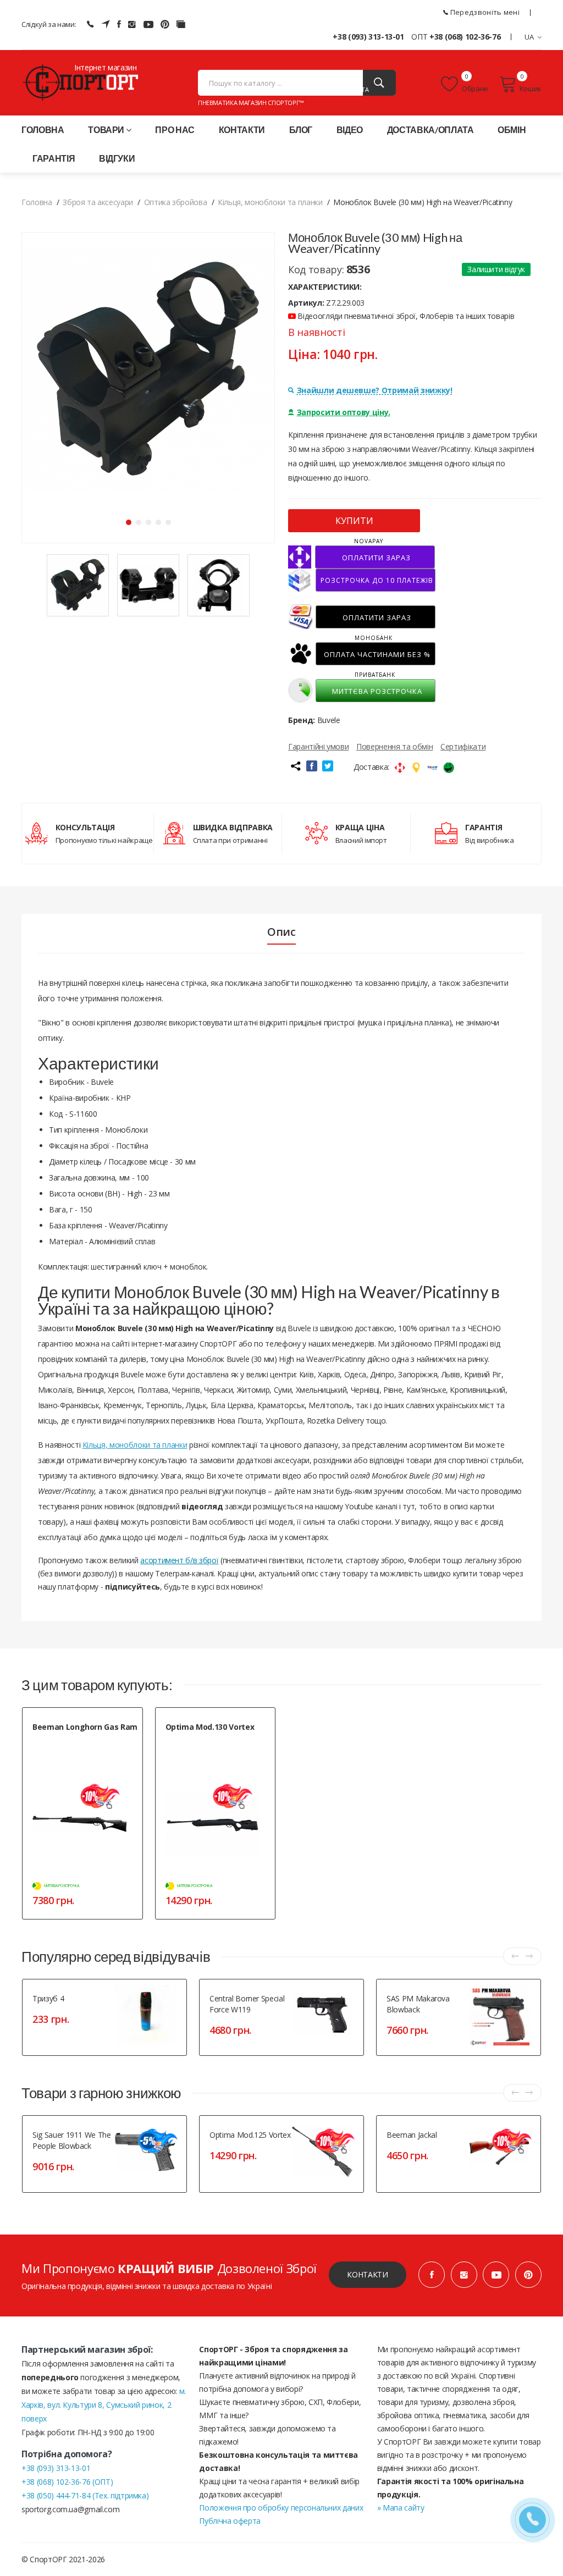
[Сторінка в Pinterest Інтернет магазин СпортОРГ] (165, 24)
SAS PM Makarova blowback (418, 2004)
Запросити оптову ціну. (344, 412)
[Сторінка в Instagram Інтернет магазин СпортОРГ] (132, 24)
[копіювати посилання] (295, 766)
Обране (474, 89)
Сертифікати (463, 746)
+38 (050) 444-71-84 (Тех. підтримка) (85, 2495)
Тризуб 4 (48, 1998)
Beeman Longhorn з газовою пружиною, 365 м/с (76, 1745)
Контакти (242, 129)
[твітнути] (328, 766)
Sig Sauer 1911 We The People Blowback (72, 2140)
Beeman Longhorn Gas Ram (85, 1727)
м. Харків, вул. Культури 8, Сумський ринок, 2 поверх (104, 2405)
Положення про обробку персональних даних (281, 2508)
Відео (350, 129)
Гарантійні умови (318, 746)
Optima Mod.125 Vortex (250, 2135)
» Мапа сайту (401, 2508)
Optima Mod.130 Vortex (210, 1727)
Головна (43, 129)
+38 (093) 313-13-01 (368, 37)
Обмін (512, 129)
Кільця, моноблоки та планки (135, 1445)
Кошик (531, 89)
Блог (301, 129)
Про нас (175, 129)
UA (529, 37)
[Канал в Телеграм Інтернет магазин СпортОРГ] (106, 24)
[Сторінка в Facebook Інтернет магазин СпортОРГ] (119, 24)
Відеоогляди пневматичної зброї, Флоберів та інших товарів (405, 316)
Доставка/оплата (430, 129)
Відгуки (117, 158)
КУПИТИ (354, 521)
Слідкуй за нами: (49, 24)
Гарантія (54, 158)
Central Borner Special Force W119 (247, 2004)
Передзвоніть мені (484, 12)
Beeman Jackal (412, 2135)
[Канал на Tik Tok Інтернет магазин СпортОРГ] (181, 24)
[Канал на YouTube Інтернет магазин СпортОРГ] (148, 24)
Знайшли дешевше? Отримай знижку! (375, 390)
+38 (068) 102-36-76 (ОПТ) (67, 2482)
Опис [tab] (281, 932)
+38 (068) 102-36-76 (465, 37)
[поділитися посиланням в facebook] (312, 766)
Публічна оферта (230, 2521)
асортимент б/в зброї (179, 1560)
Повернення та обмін (394, 746)
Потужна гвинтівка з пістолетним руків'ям (216, 1745)
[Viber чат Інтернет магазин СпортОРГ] (90, 24)
